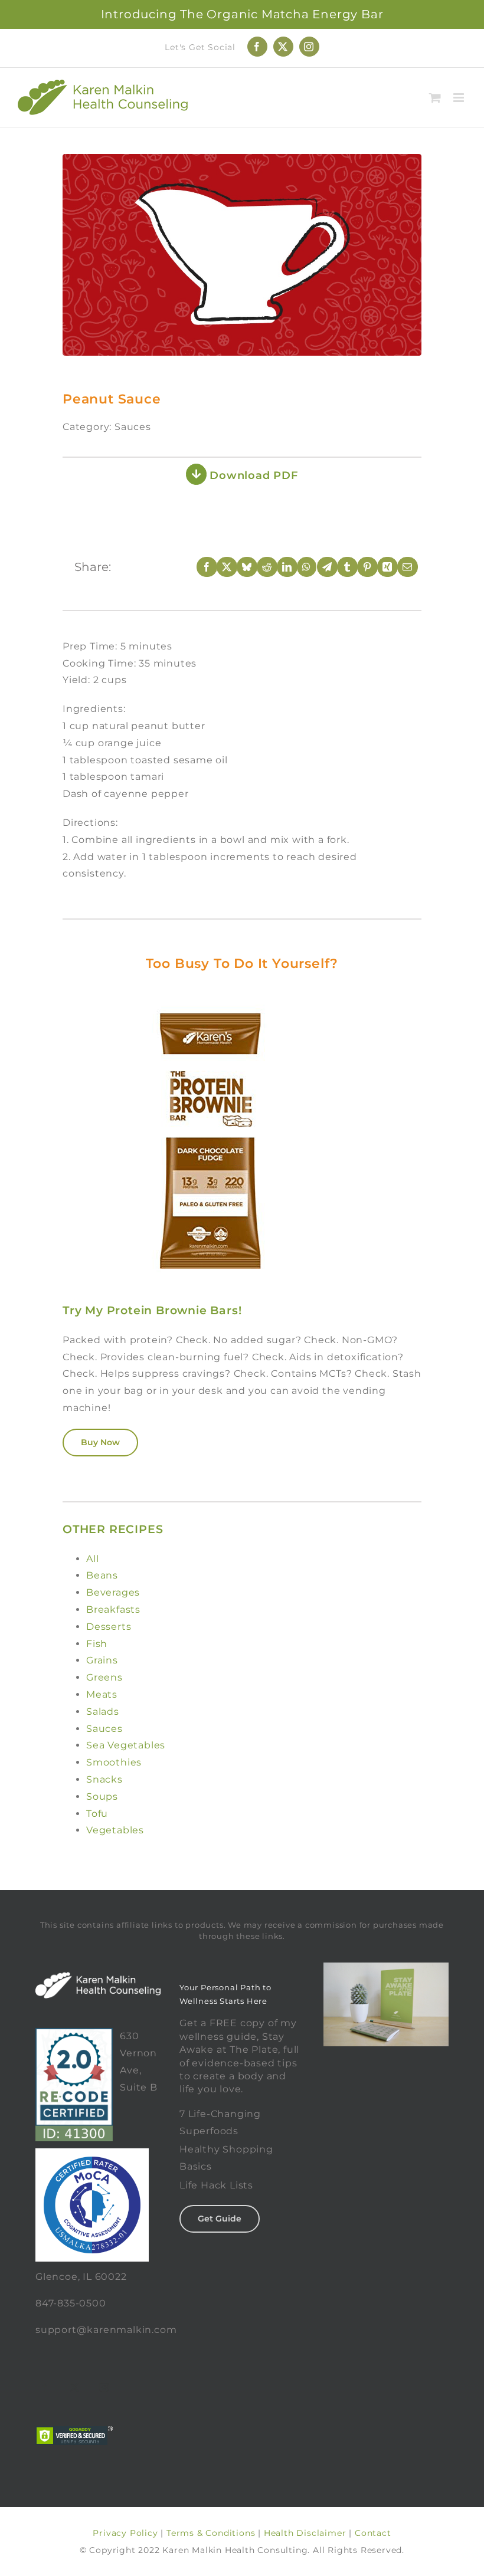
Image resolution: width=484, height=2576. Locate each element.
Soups (102, 1796)
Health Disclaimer (305, 2533)
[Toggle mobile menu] (460, 98)
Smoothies (114, 1762)
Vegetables (115, 1830)
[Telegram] (319, 567)
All (92, 1559)
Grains (102, 1660)
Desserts (109, 1627)
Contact (373, 2533)
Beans (102, 1575)
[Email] (400, 567)
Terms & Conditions (211, 2533)
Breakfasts (113, 1609)
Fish (97, 1644)
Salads (103, 1712)
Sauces (104, 1729)
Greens (104, 1677)
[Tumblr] (339, 567)
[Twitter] (75, 2387)
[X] (219, 567)
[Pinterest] (359, 567)
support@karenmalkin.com (106, 2330)
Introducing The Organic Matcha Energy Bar (242, 14)
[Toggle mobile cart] (435, 98)
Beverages (113, 1592)
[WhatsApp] (299, 567)
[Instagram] (104, 2387)
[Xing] (380, 567)
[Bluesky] (239, 567)
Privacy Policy (125, 2533)
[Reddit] (259, 567)
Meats (102, 1694)
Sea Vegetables (126, 1745)
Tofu (97, 1814)
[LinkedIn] (279, 567)
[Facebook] (199, 567)
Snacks (104, 1779)
